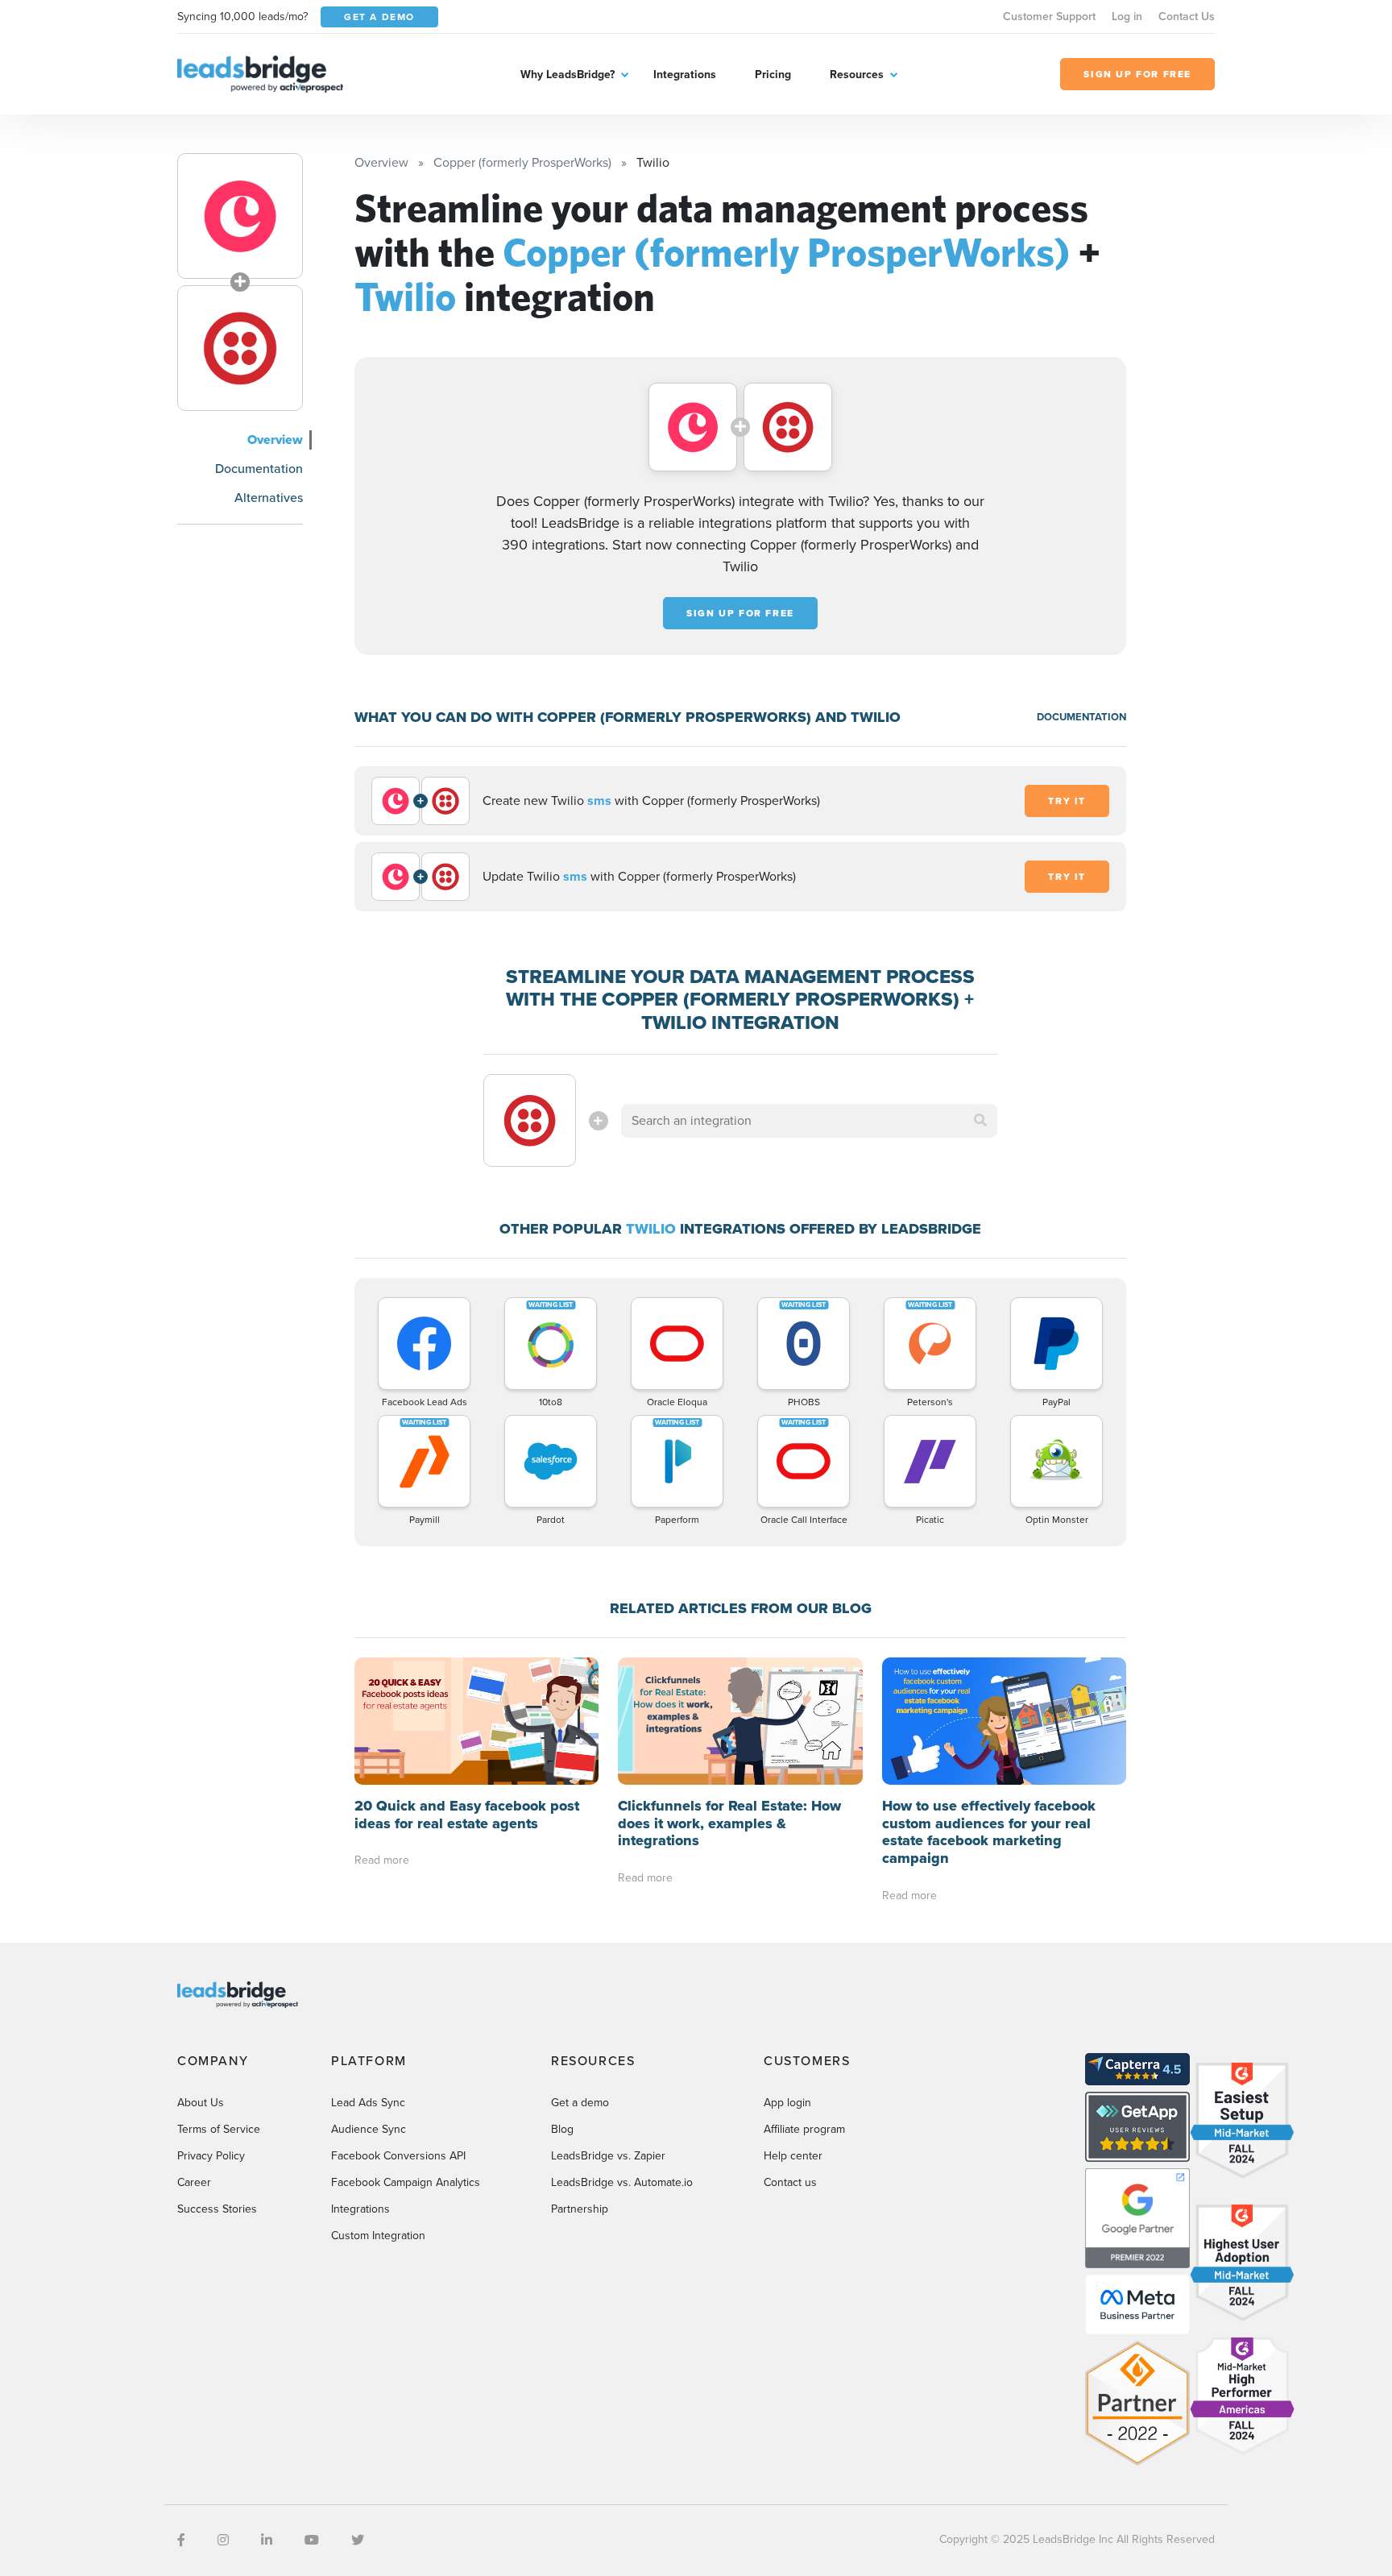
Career (194, 2182)
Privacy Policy (211, 2156)
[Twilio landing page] (240, 348)
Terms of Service (219, 2129)
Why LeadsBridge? (568, 75)
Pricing (773, 75)
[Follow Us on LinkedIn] (267, 2540)
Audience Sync (369, 2129)
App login (787, 2103)
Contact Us (1187, 17)
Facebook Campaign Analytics (406, 2182)
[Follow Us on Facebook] (181, 2540)
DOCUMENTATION (1081, 717)
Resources (857, 75)
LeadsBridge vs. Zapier (608, 2156)
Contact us (790, 2182)
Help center (793, 2156)
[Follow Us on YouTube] (312, 2540)
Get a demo (580, 2103)
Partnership (580, 2209)
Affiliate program (804, 2129)
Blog (562, 2129)
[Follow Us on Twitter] (358, 2540)
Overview (275, 440)
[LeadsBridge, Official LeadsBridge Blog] (260, 73)
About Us (201, 2103)
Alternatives (269, 498)
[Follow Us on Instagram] (223, 2540)
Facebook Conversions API (398, 2156)
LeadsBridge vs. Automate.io (622, 2182)
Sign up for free (740, 613)
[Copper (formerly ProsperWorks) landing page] (240, 216)
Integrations (685, 75)
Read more (382, 1860)
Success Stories (217, 2209)
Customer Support (1049, 17)
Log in (1127, 17)
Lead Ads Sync (368, 2103)
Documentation (259, 469)
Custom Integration (378, 2236)
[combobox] (810, 1121)
